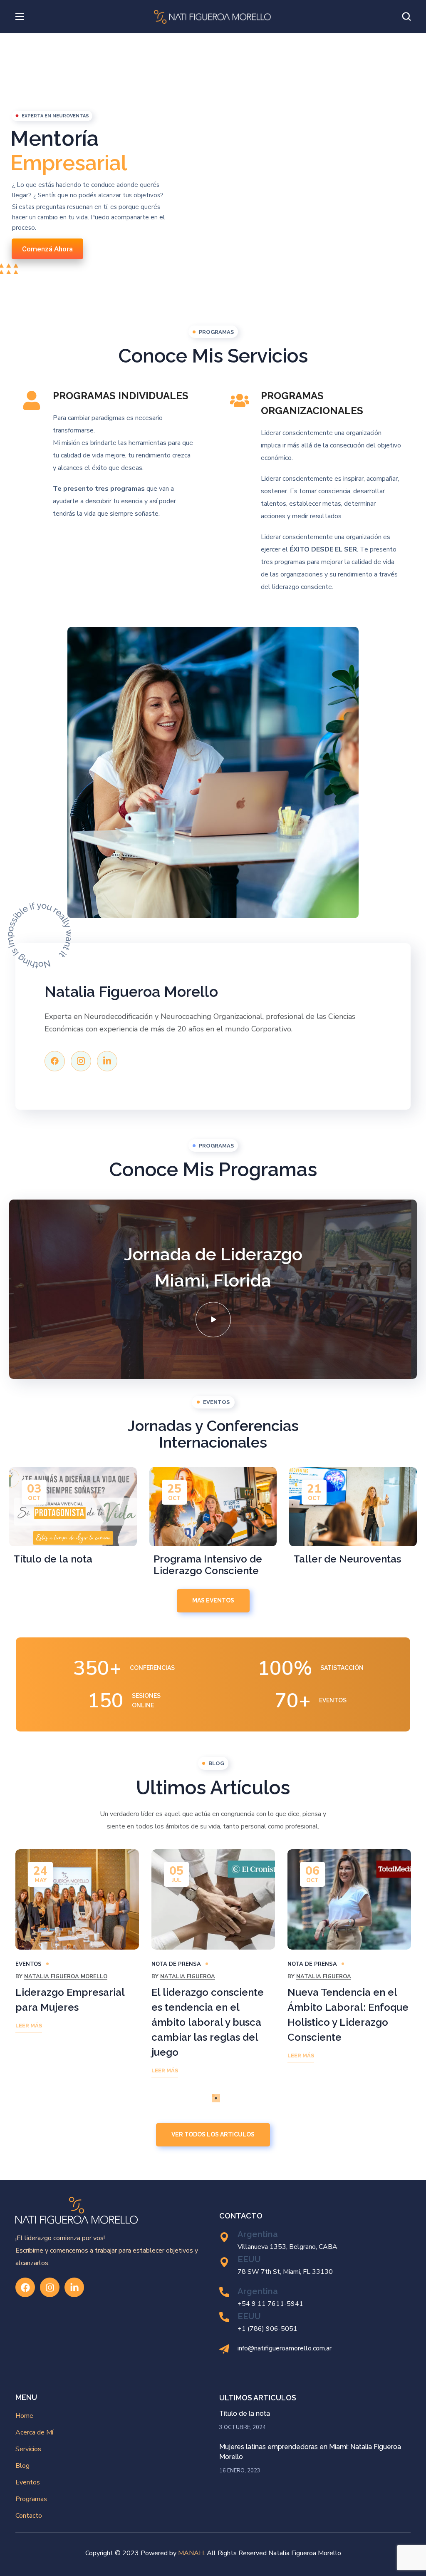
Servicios (28, 2449)
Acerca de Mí (34, 2432)
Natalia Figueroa (188, 1977)
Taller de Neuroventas (347, 1559)
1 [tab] (213, 2095)
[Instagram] (50, 2287)
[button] (406, 17)
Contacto (29, 2516)
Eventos (28, 1964)
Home (24, 2416)
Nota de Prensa (176, 1964)
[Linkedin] (107, 1061)
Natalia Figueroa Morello (66, 1977)
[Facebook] (55, 1061)
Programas (31, 2499)
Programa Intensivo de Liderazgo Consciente (208, 1565)
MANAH (191, 2553)
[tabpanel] (77, 1947)
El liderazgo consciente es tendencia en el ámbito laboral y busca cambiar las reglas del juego (208, 2022)
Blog (22, 2466)
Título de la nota (53, 1559)
